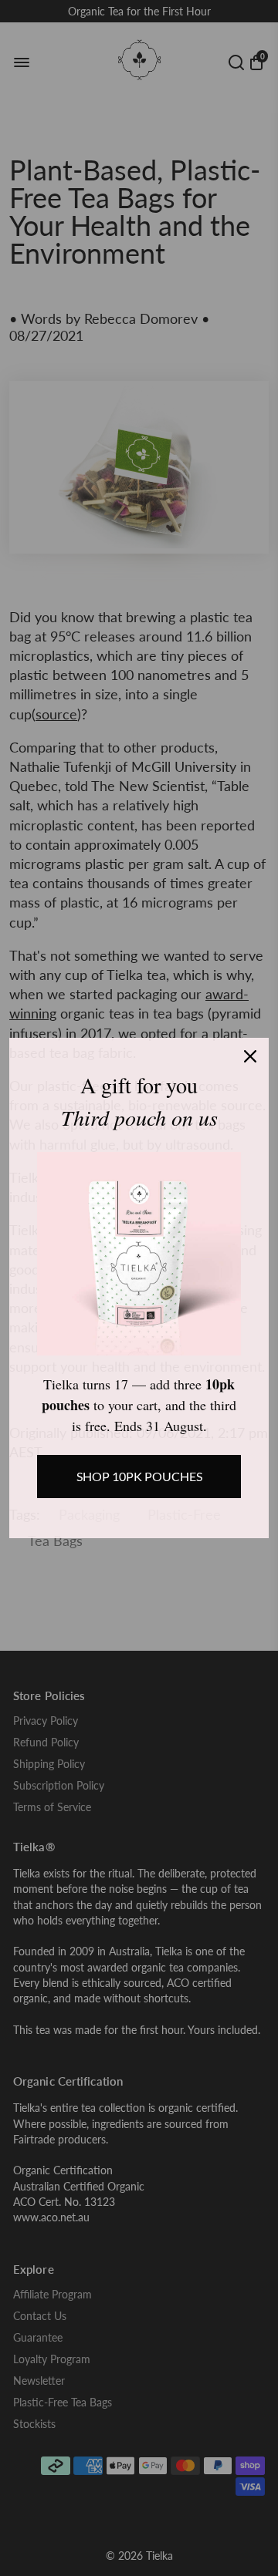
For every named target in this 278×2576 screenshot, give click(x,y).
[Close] (250, 1056)
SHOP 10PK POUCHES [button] (139, 1476)
